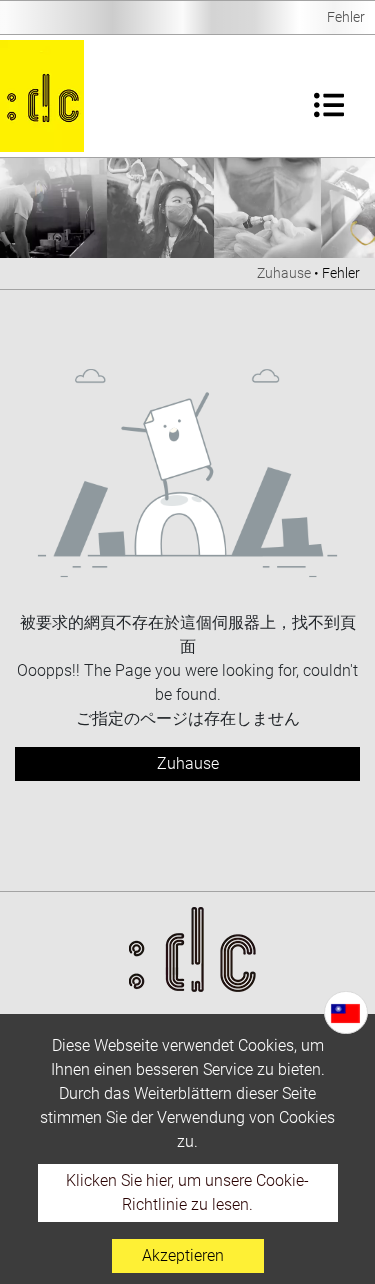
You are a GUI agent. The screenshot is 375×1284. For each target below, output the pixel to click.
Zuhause (284, 273)
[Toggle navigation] (329, 96)
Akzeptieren (183, 1255)
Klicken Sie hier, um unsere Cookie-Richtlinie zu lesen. (187, 1192)
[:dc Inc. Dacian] (42, 96)
